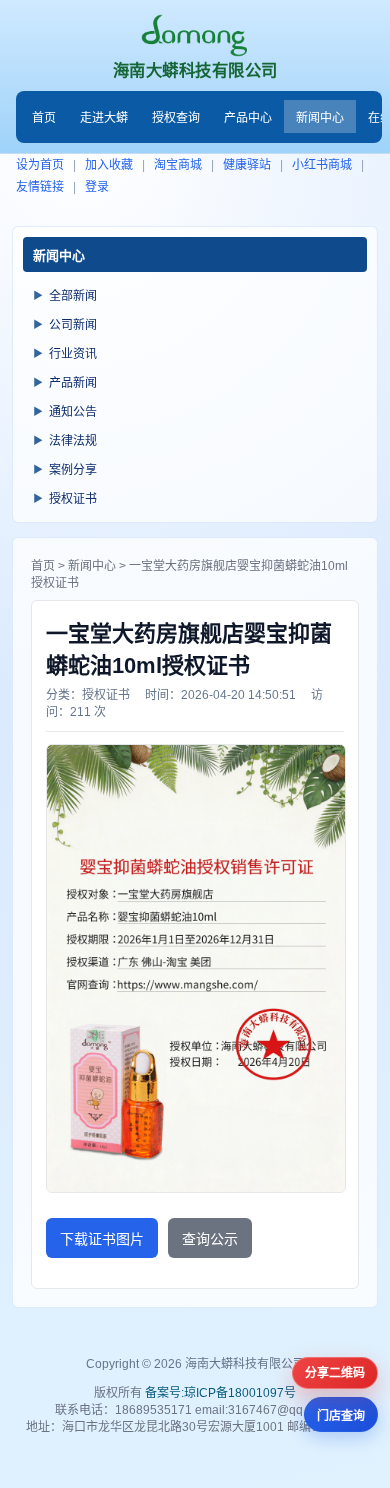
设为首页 (40, 165)
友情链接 (40, 187)
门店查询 (341, 1416)
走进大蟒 (104, 118)
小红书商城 (322, 165)
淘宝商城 (178, 165)
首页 (44, 118)
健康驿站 (247, 165)
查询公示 (210, 1239)
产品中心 (248, 118)
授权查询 (176, 118)
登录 (97, 187)
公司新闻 (73, 325)
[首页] (195, 35)
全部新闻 (73, 296)
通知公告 (73, 412)
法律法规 (73, 441)
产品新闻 (73, 383)
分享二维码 (335, 1373)
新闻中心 (320, 118)
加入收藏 (109, 165)
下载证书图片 (102, 1239)
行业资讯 (73, 354)
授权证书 (73, 499)
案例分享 (73, 470)
